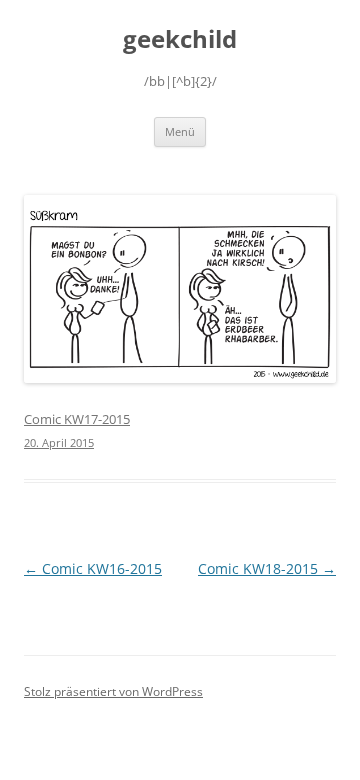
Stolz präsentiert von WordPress (113, 691)
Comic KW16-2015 (93, 568)
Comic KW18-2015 (267, 568)
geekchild (180, 39)
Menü (180, 131)
